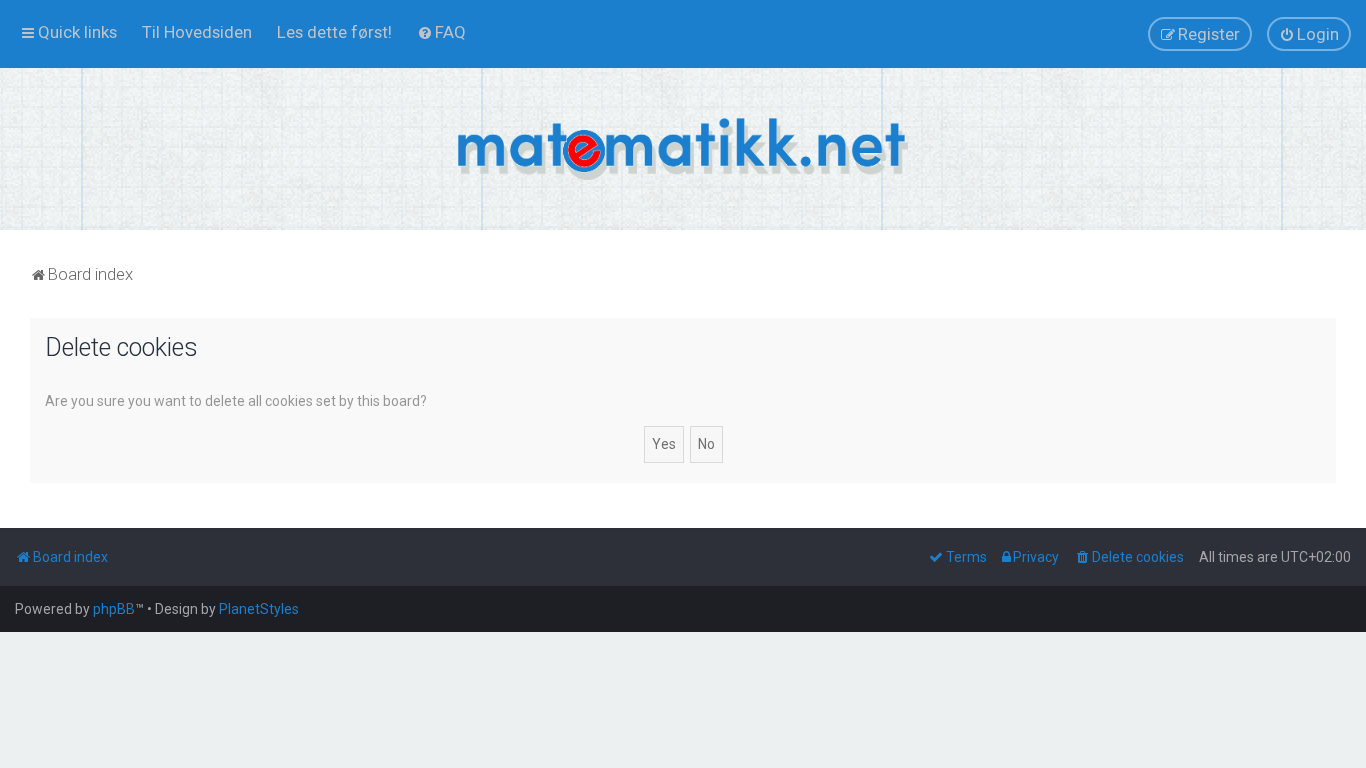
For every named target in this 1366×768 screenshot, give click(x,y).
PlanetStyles (259, 609)
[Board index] (683, 149)
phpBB (114, 609)
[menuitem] (197, 32)
